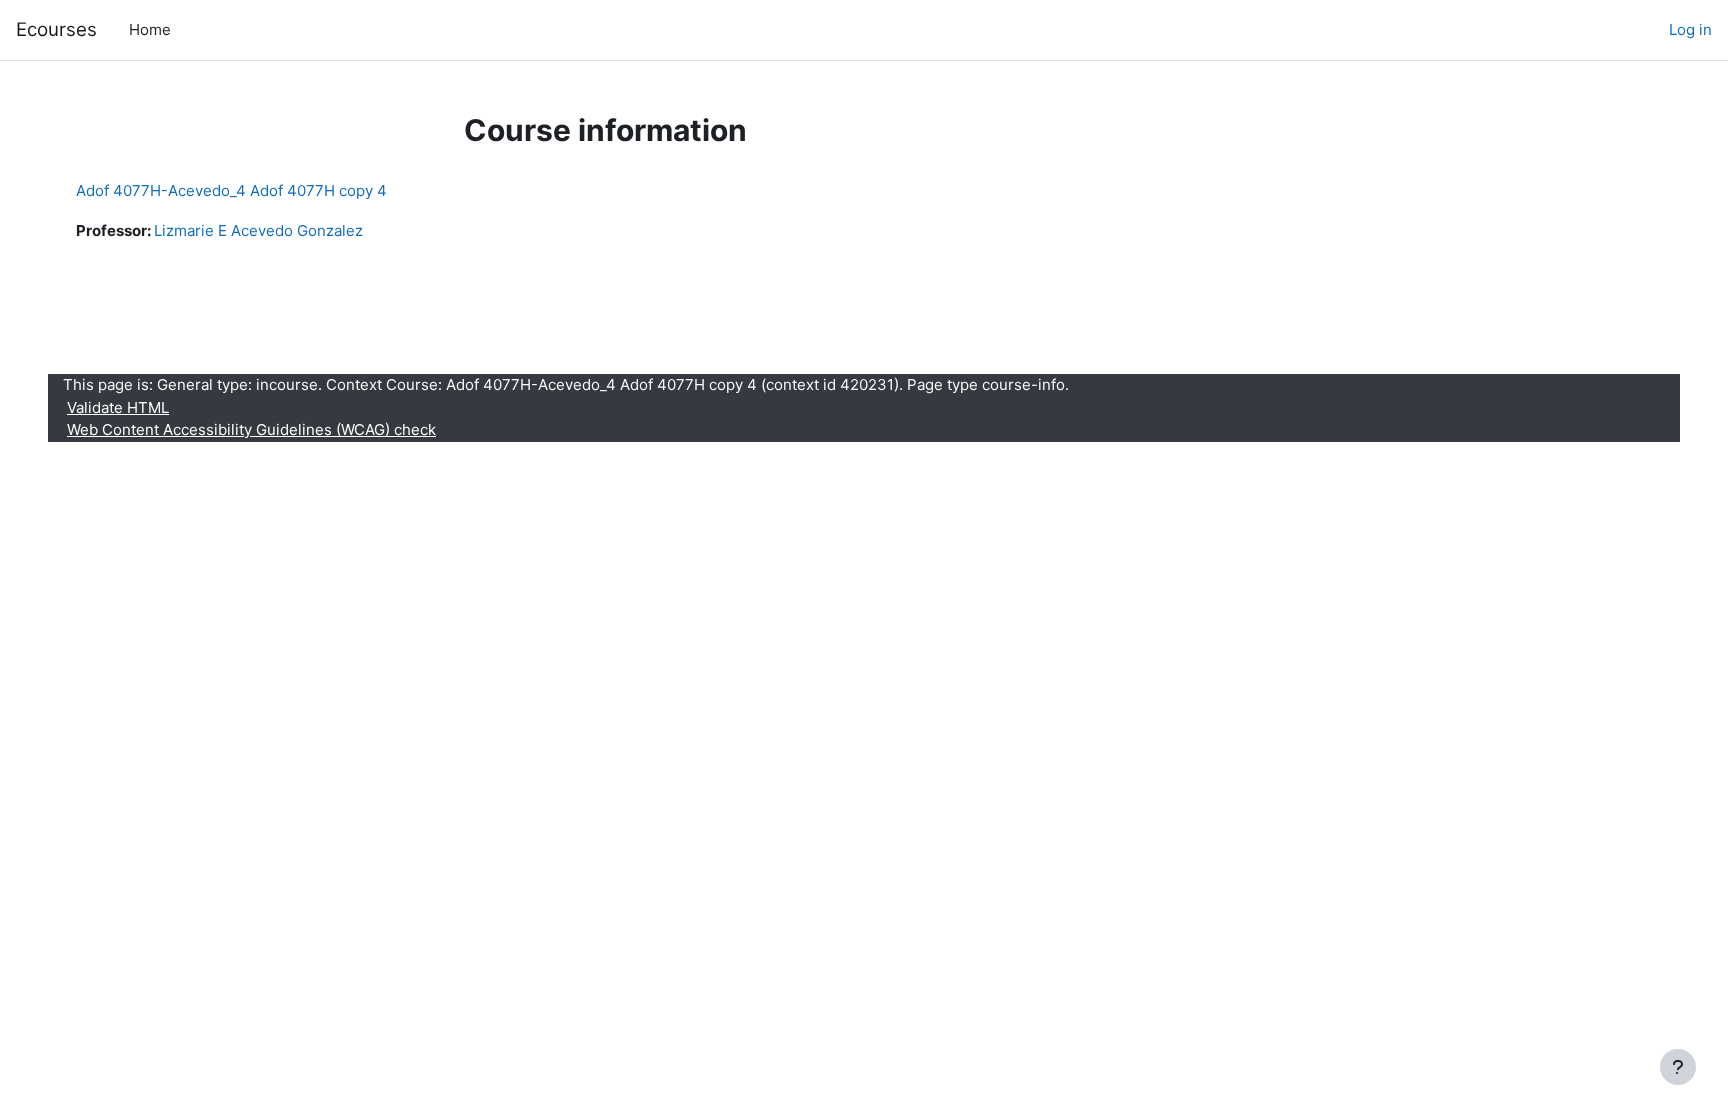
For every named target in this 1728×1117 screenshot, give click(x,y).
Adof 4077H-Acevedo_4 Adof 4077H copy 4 (231, 190)
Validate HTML (118, 407)
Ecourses (56, 29)
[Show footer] (1678, 1067)
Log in (1690, 29)
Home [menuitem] (150, 29)
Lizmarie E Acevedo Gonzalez (258, 230)
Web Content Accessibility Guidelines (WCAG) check (251, 429)
